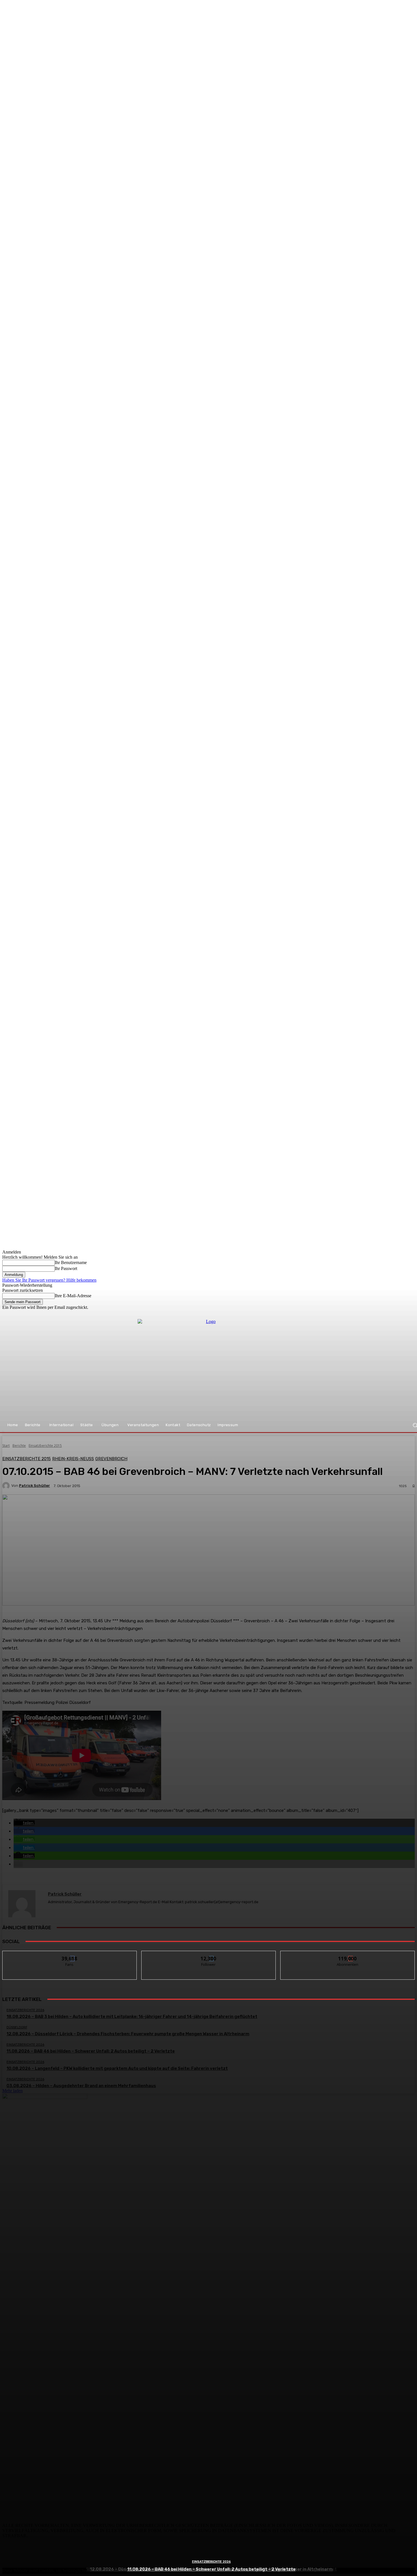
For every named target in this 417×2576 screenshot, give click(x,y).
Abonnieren (348, 1955)
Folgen (209, 1955)
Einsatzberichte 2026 (211, 2562)
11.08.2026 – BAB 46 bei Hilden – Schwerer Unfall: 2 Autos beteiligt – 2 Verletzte (211, 2569)
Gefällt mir (70, 1955)
